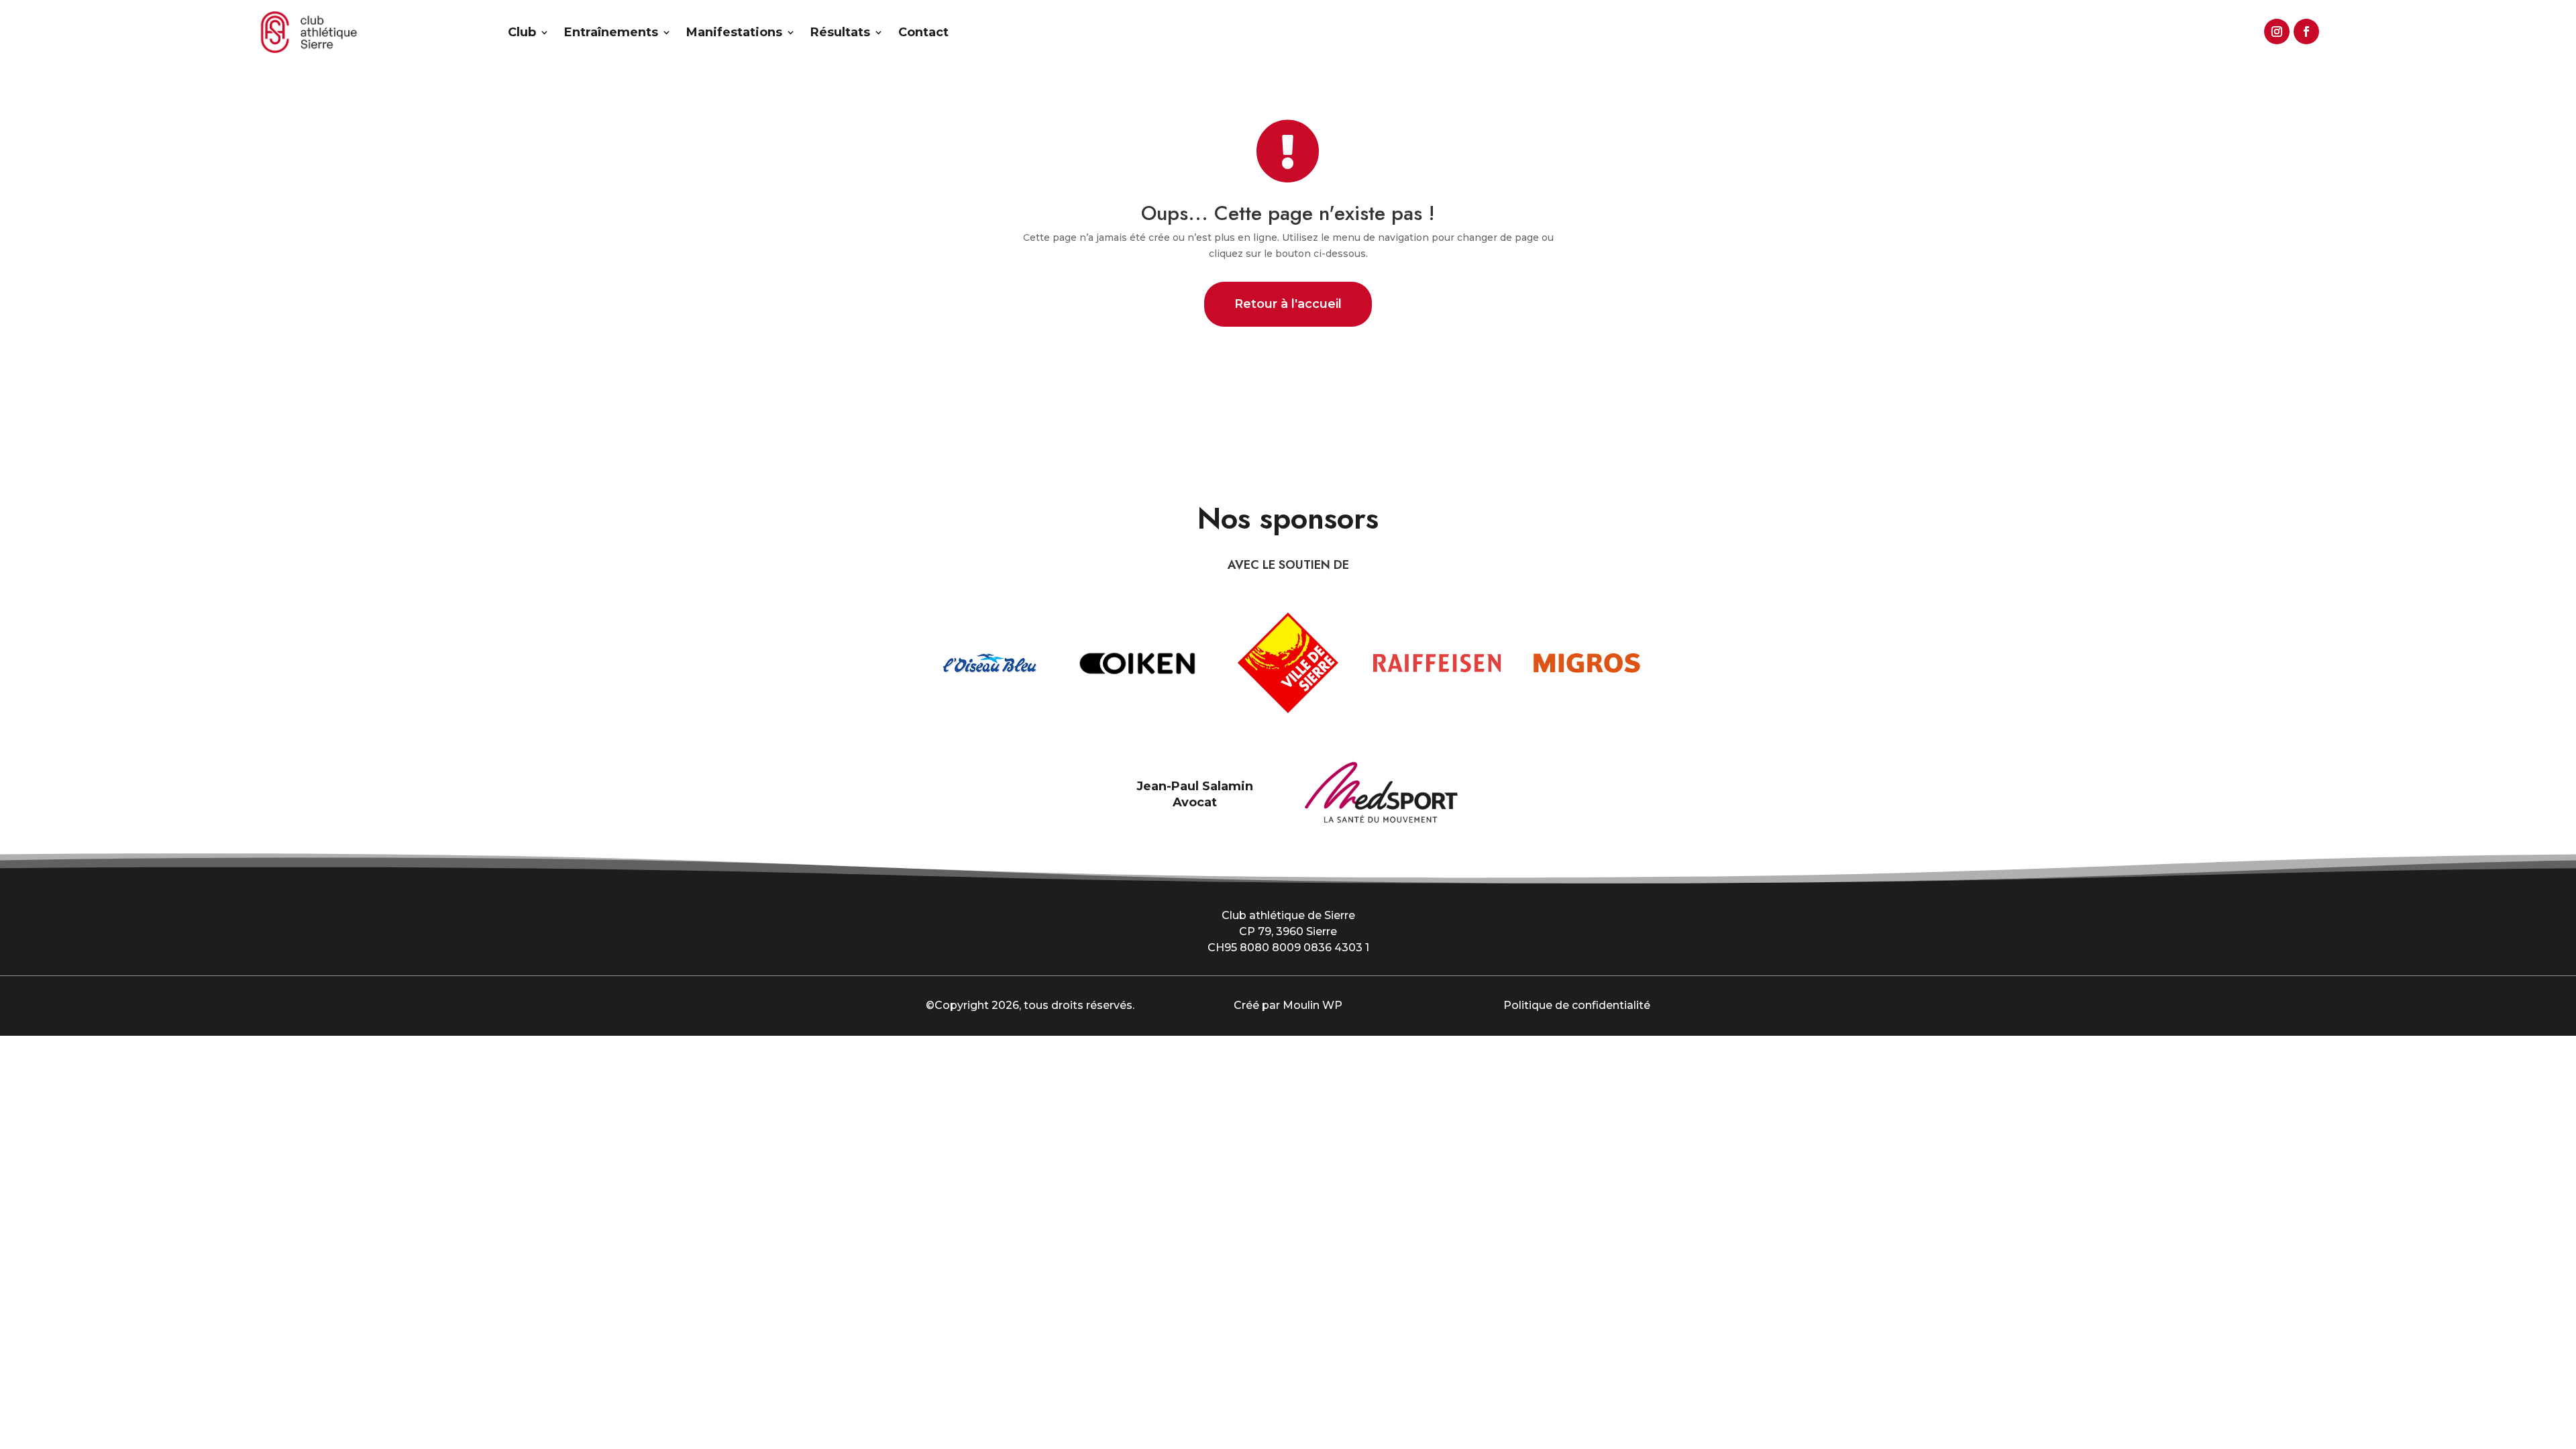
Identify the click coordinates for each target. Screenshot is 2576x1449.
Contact (923, 32)
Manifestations (734, 32)
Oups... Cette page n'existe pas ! (1288, 213)
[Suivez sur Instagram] (2275, 30)
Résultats (840, 32)
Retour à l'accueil (1288, 304)
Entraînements (611, 32)
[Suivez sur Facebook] (2304, 30)
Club (522, 32)
